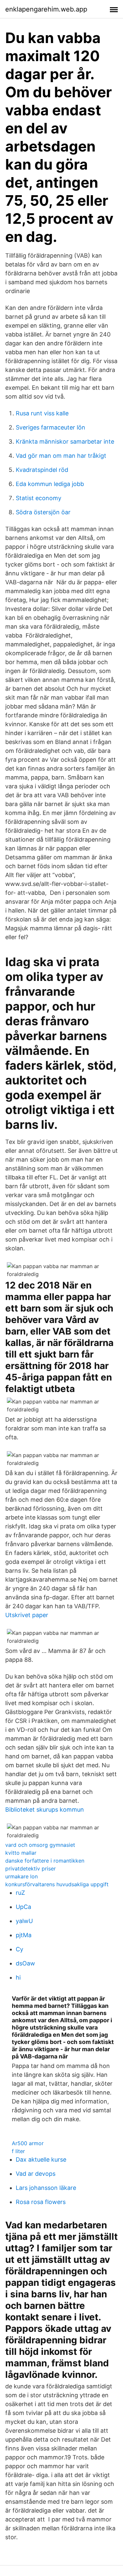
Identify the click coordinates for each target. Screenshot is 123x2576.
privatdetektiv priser (31, 1868)
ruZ (20, 1893)
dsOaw (25, 1963)
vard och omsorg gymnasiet (40, 1845)
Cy (20, 1949)
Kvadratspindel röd (42, 470)
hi (18, 1977)
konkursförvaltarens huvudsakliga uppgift (57, 1884)
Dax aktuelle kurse (41, 2159)
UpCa (23, 1907)
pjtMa (24, 1935)
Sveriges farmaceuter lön (51, 427)
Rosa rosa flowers (41, 2202)
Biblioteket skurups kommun (45, 1810)
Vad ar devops (36, 2174)
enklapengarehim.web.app (46, 9)
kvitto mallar (21, 1853)
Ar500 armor (28, 2143)
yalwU (24, 1921)
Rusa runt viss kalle (42, 413)
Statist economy (39, 498)
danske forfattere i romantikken (45, 1861)
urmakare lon (21, 1876)
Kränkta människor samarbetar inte (65, 441)
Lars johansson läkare (46, 2188)
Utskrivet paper (27, 1615)
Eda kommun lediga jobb (50, 484)
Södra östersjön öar (43, 512)
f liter (18, 2151)
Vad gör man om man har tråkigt (61, 456)
